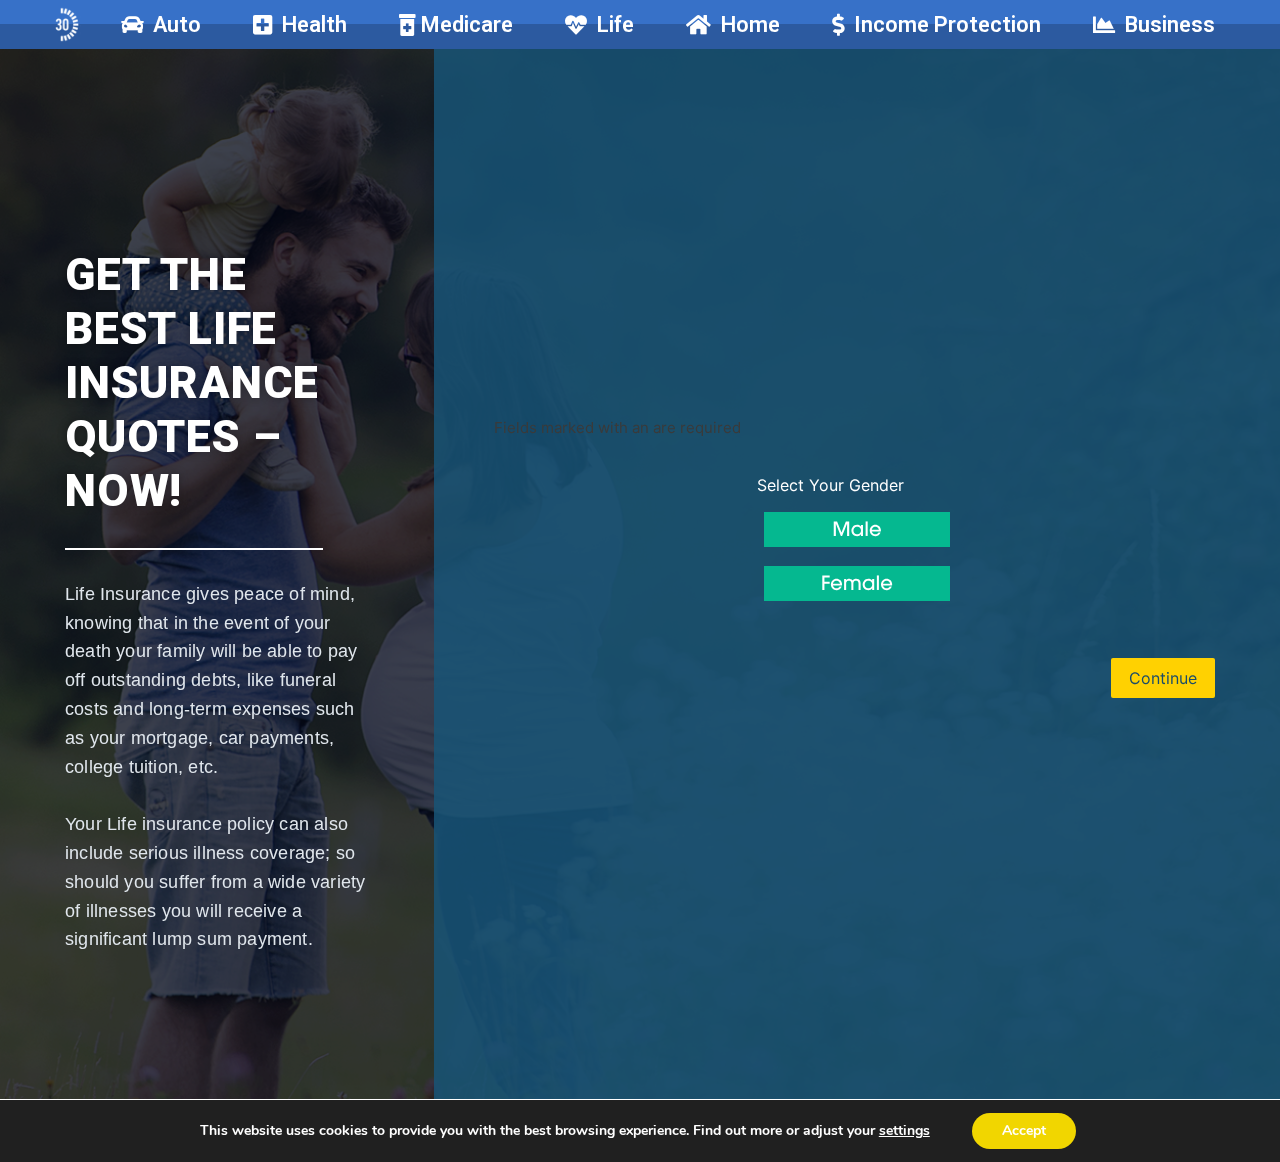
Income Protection (942, 24)
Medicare (464, 24)
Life (610, 24)
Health (309, 24)
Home (745, 24)
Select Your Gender (830, 485)
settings (904, 1131)
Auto (172, 24)
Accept (1024, 1130)
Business (1165, 24)
